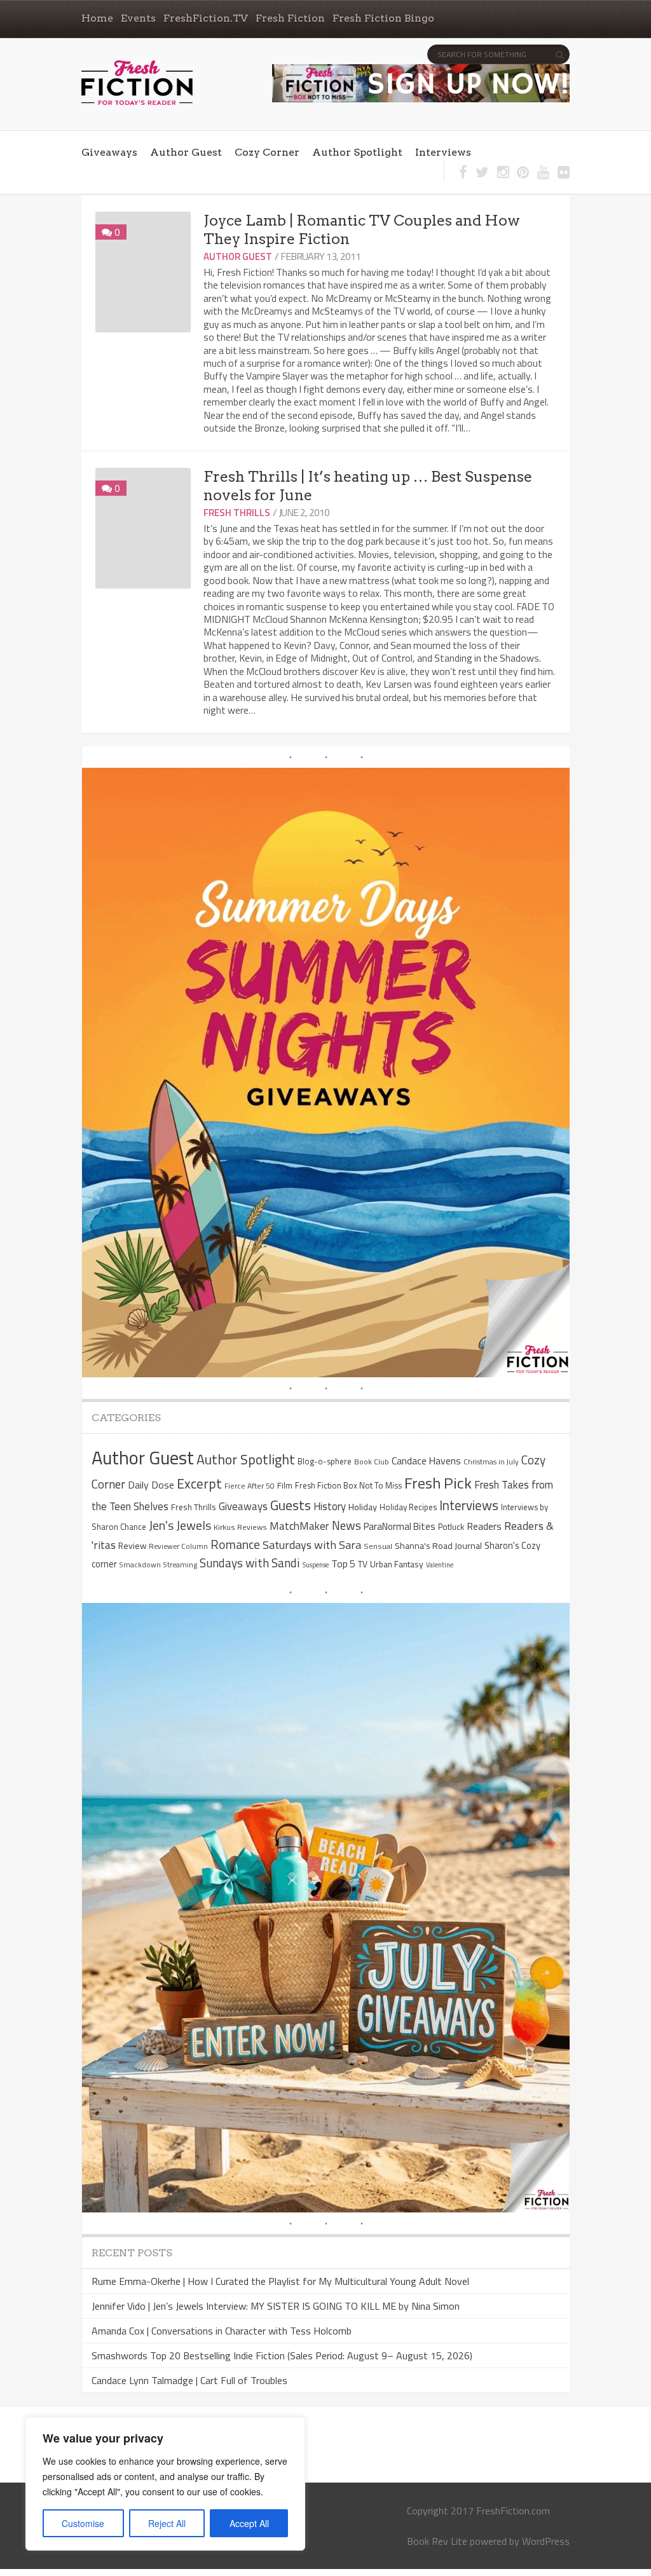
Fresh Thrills (237, 513)
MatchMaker (299, 1526)
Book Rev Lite (437, 2541)
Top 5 (343, 1564)
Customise (83, 2523)
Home (97, 18)
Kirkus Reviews (240, 1527)
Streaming (180, 1564)
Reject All (167, 2523)
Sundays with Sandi (250, 1563)
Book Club (372, 1462)
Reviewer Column (178, 1546)
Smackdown (140, 1564)
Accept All (249, 2523)
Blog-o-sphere (325, 1461)
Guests (291, 1505)
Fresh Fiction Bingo (383, 18)
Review (132, 1545)
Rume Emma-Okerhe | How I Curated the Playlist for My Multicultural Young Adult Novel (280, 2281)
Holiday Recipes (408, 1507)
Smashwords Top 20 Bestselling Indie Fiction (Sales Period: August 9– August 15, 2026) (282, 2355)
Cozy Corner (267, 152)
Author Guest (186, 152)
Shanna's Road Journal (438, 1546)
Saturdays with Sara (312, 1545)
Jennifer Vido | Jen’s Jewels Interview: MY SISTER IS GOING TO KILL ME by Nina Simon (276, 2306)
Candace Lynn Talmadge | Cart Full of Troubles (189, 2380)
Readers (484, 1526)
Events (138, 18)
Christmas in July (491, 1462)
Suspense (316, 1565)
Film (285, 1485)
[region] (165, 2484)
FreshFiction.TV (206, 18)
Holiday (363, 1507)
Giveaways (109, 152)
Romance (235, 1544)
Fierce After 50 (250, 1486)
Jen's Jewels (180, 1525)
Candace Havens (426, 1461)
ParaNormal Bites (400, 1526)
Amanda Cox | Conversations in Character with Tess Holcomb (222, 2331)
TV (363, 1564)
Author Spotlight (357, 152)
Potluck (451, 1527)
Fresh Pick (438, 1483)
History (330, 1506)
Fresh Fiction (290, 18)
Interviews (443, 152)
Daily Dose (151, 1485)
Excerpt (199, 1483)
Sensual (378, 1546)
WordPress (546, 2541)
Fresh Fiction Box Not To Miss (348, 1485)
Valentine (440, 1565)
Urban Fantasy (397, 1564)
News (346, 1525)
